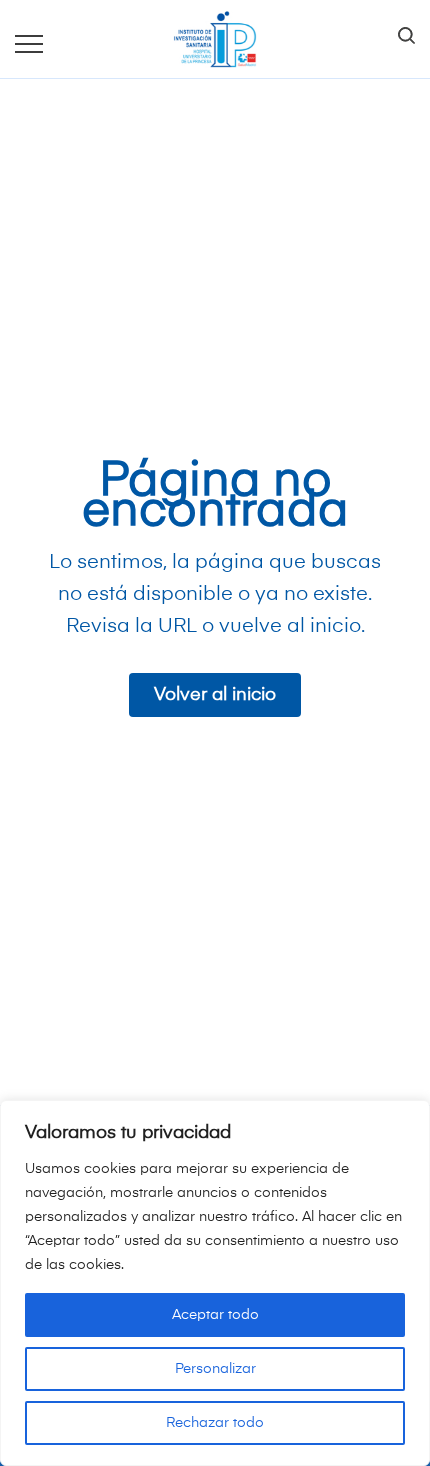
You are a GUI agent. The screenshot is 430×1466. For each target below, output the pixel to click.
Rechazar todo (215, 1423)
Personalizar (215, 1369)
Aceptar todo (215, 1315)
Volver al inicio (215, 695)
